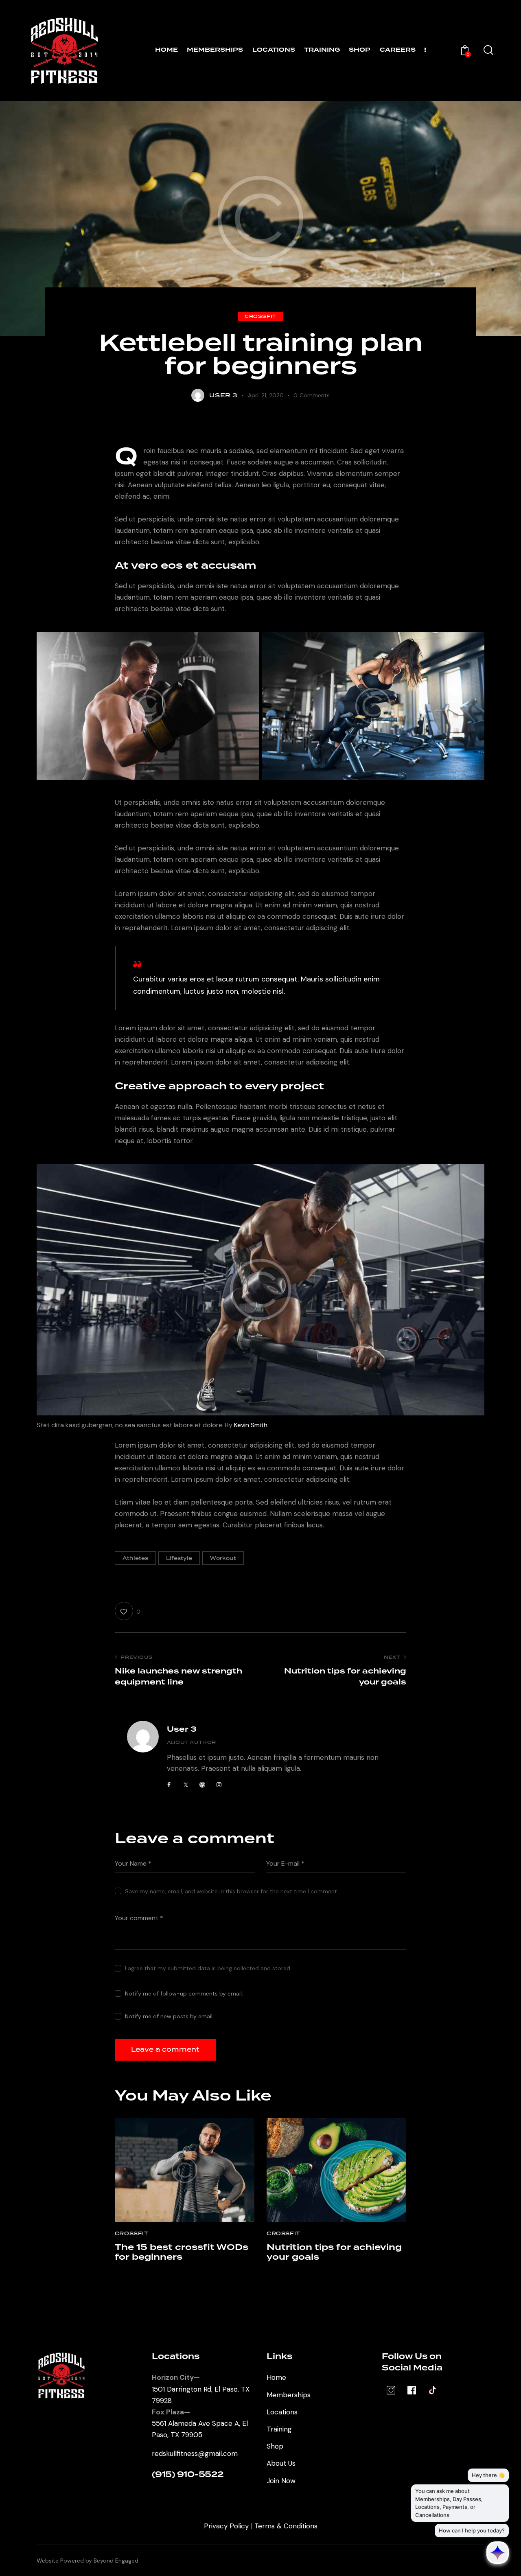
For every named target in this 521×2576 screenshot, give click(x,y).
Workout (223, 1558)
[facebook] (169, 1785)
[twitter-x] (186, 1785)
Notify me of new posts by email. (169, 2016)
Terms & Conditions (286, 2526)
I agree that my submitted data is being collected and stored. (208, 1968)
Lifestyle (179, 1558)
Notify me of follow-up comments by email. (184, 1993)
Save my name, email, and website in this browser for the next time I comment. (232, 1891)
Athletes (135, 1558)
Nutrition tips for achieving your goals (334, 2252)
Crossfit (260, 316)
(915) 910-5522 (188, 2475)
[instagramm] (219, 1785)
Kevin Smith (251, 1425)
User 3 (182, 1729)
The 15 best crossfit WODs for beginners (182, 2252)
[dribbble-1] (202, 1785)
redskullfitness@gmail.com (195, 2453)
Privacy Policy (226, 2526)
